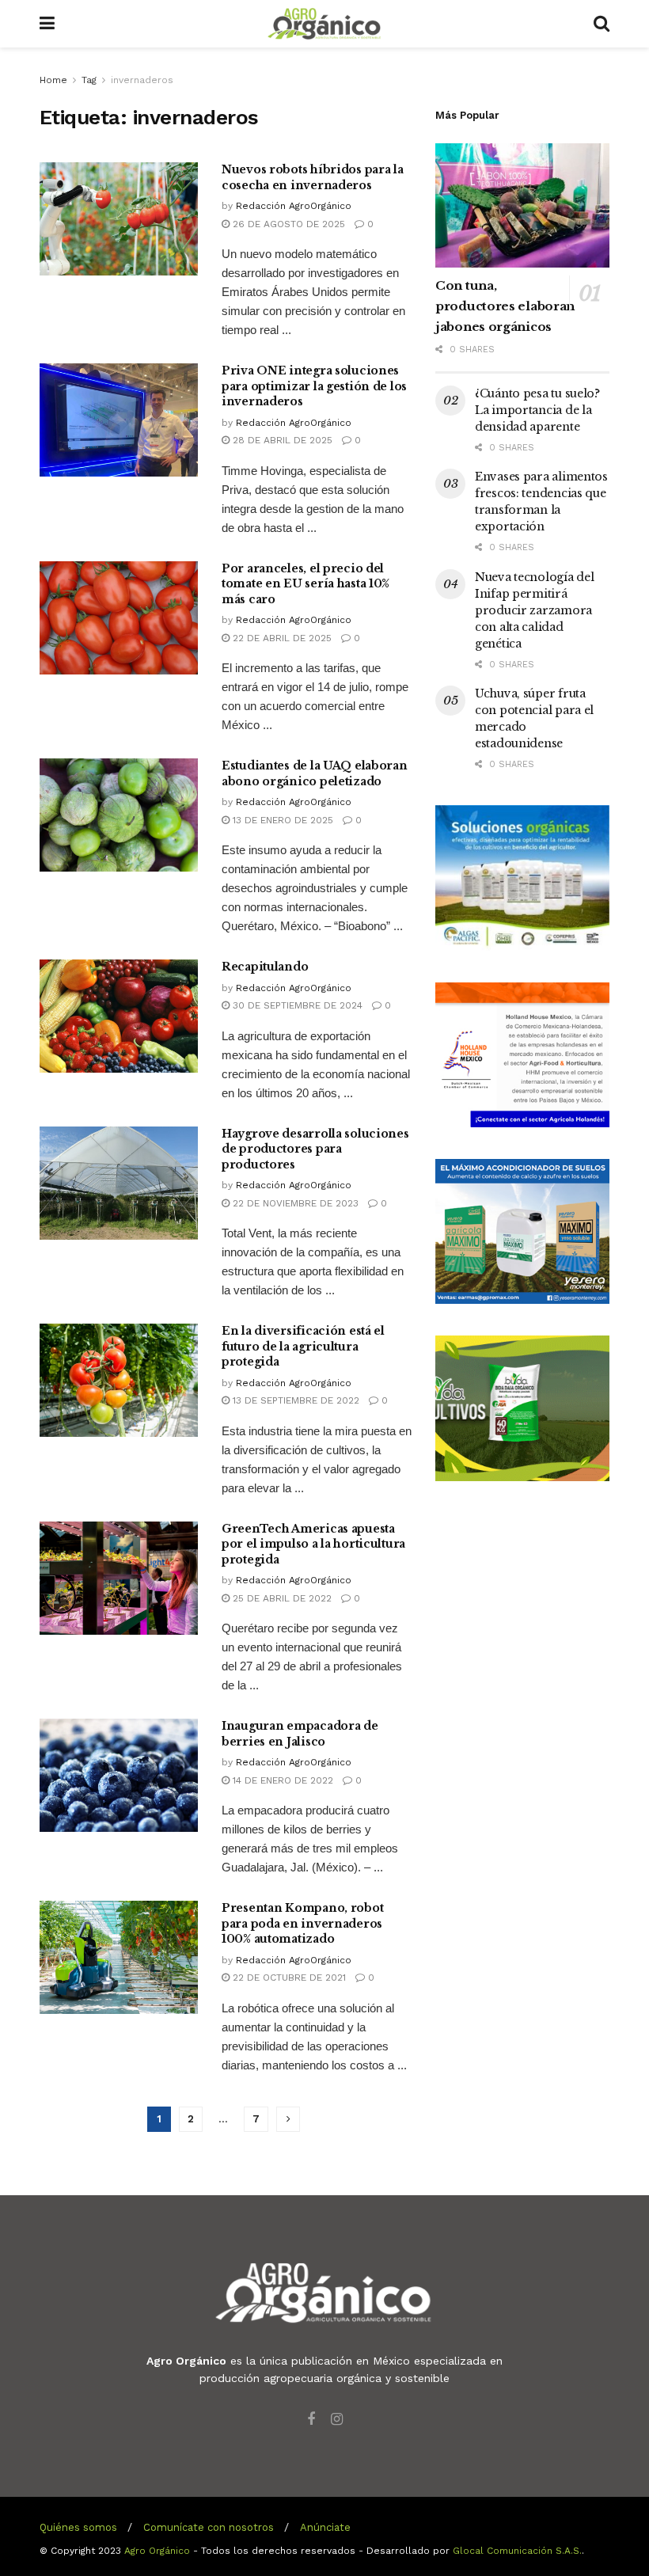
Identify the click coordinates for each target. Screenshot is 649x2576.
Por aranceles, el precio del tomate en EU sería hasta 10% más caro (306, 584)
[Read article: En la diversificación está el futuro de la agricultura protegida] (119, 1380)
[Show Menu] (47, 24)
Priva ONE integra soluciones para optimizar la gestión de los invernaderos (314, 386)
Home (53, 80)
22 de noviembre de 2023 (294, 1203)
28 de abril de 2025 (281, 440)
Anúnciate (325, 2527)
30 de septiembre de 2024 (296, 1005)
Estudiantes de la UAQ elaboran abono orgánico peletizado (315, 773)
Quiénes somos (78, 2527)
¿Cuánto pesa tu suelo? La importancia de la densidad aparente (537, 410)
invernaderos (142, 80)
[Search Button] (602, 24)
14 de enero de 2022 (281, 1780)
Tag (89, 80)
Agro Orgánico (157, 2551)
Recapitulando (265, 967)
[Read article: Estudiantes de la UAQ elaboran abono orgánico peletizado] (119, 815)
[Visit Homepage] (324, 24)
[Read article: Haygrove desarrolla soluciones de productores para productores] (119, 1183)
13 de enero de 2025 (281, 820)
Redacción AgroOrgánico (294, 206)
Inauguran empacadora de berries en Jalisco (300, 1734)
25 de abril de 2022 (281, 1598)
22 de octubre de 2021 (288, 1978)
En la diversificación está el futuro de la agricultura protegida (303, 1346)
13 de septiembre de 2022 (294, 1400)
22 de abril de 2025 (281, 638)
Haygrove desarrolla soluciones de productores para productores (315, 1149)
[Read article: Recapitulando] (119, 1016)
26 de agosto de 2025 (287, 224)
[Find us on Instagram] (337, 2420)
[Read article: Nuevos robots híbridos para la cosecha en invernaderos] (119, 219)
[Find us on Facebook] (311, 2420)
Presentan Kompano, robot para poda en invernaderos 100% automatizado (302, 1923)
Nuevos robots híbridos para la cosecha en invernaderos (313, 177)
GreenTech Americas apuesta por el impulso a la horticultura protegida (313, 1544)
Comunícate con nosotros (209, 2527)
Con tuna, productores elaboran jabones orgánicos (505, 306)
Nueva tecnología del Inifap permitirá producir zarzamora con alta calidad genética (534, 610)
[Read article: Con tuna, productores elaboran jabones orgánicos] (522, 205)
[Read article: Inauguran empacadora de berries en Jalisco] (119, 1775)
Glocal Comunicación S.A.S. (517, 2551)
